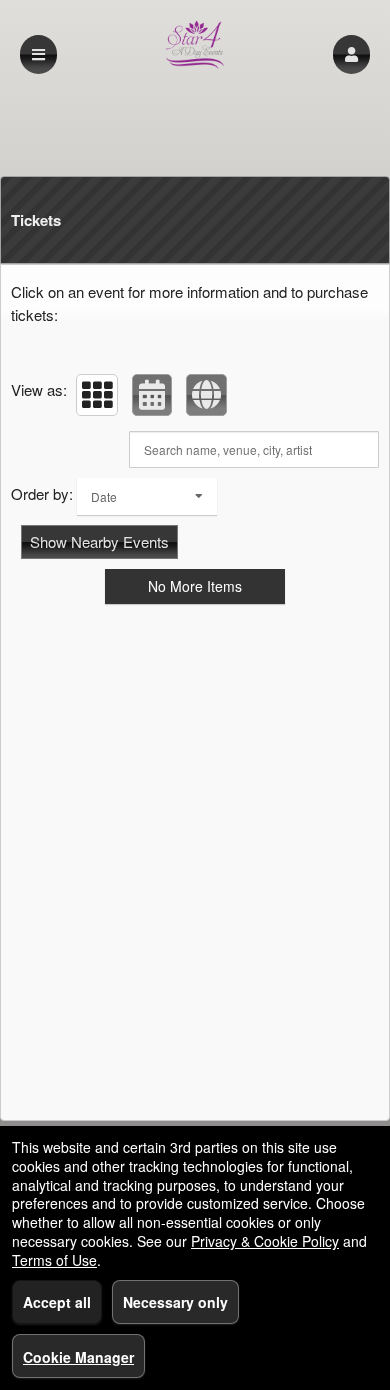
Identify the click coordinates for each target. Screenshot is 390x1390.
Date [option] (104, 496)
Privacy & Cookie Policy (265, 1241)
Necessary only (175, 1302)
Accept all (57, 1302)
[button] (351, 54)
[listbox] (147, 496)
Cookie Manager (78, 1357)
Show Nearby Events (99, 541)
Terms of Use (54, 1260)
